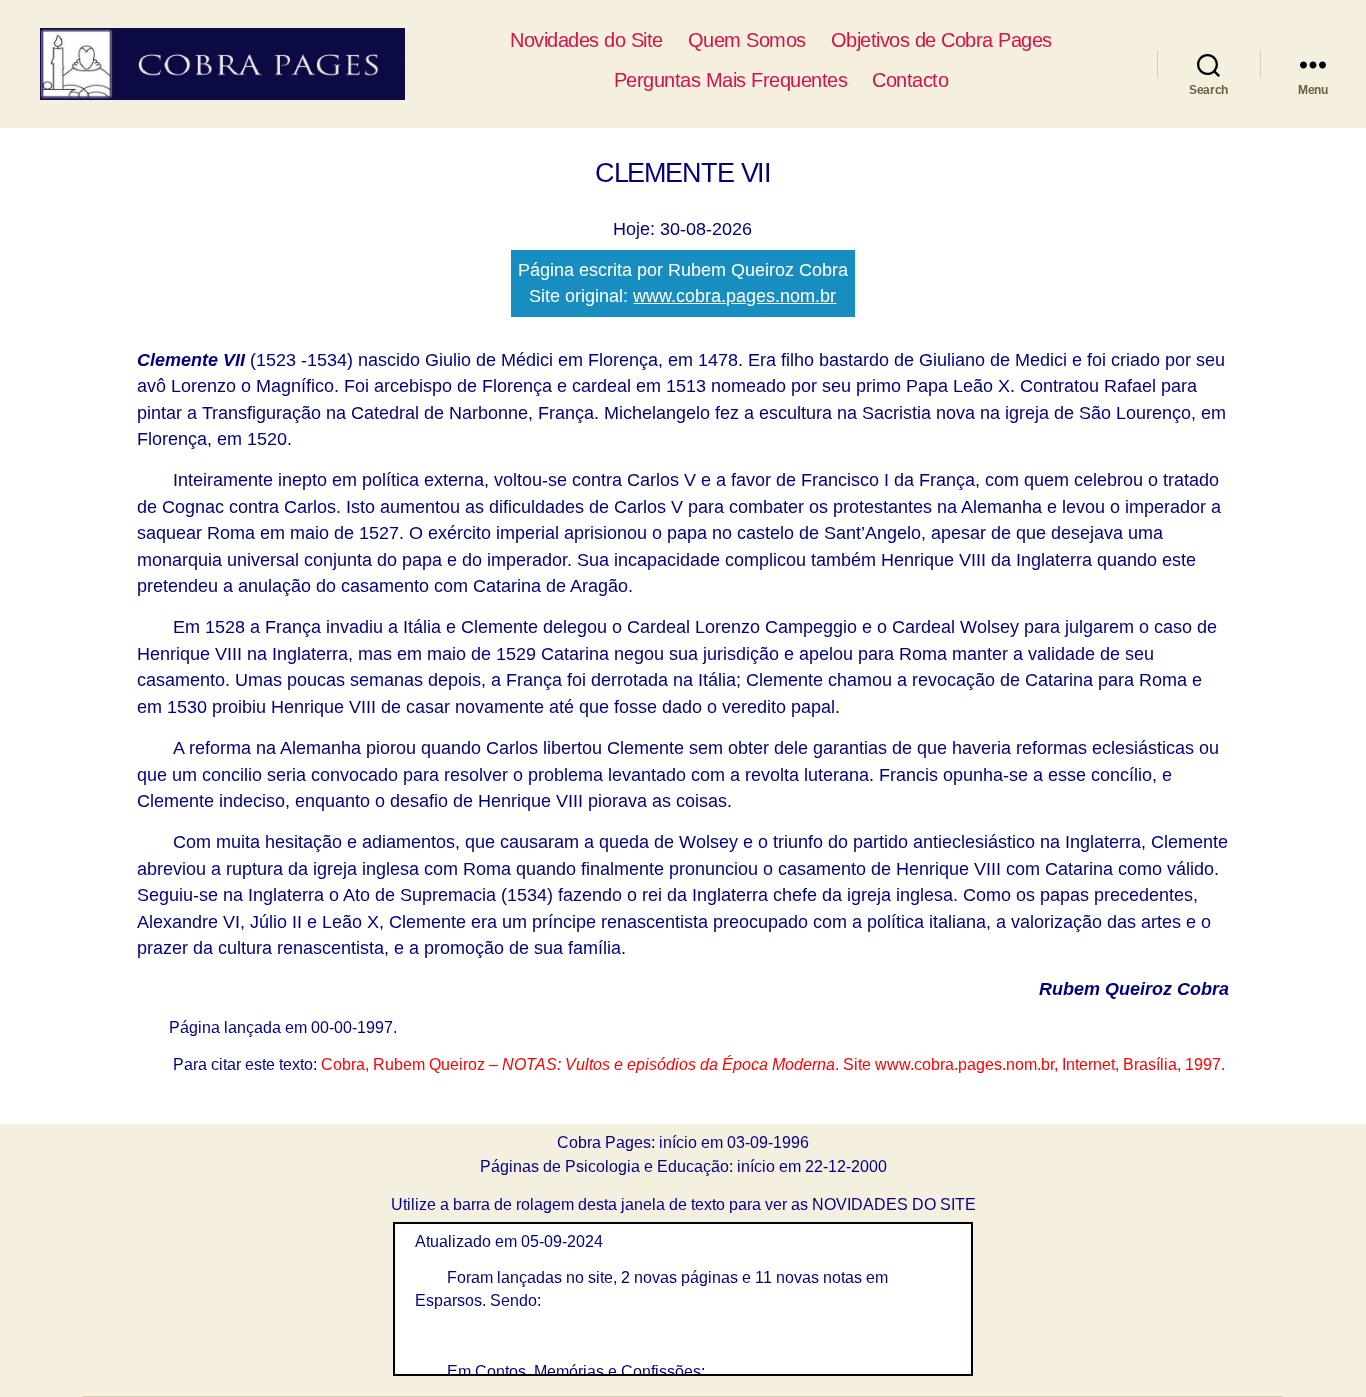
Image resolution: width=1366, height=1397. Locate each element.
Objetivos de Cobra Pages (941, 40)
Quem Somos (747, 40)
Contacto (910, 80)
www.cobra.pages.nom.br (734, 296)
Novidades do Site (586, 40)
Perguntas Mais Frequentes (731, 80)
